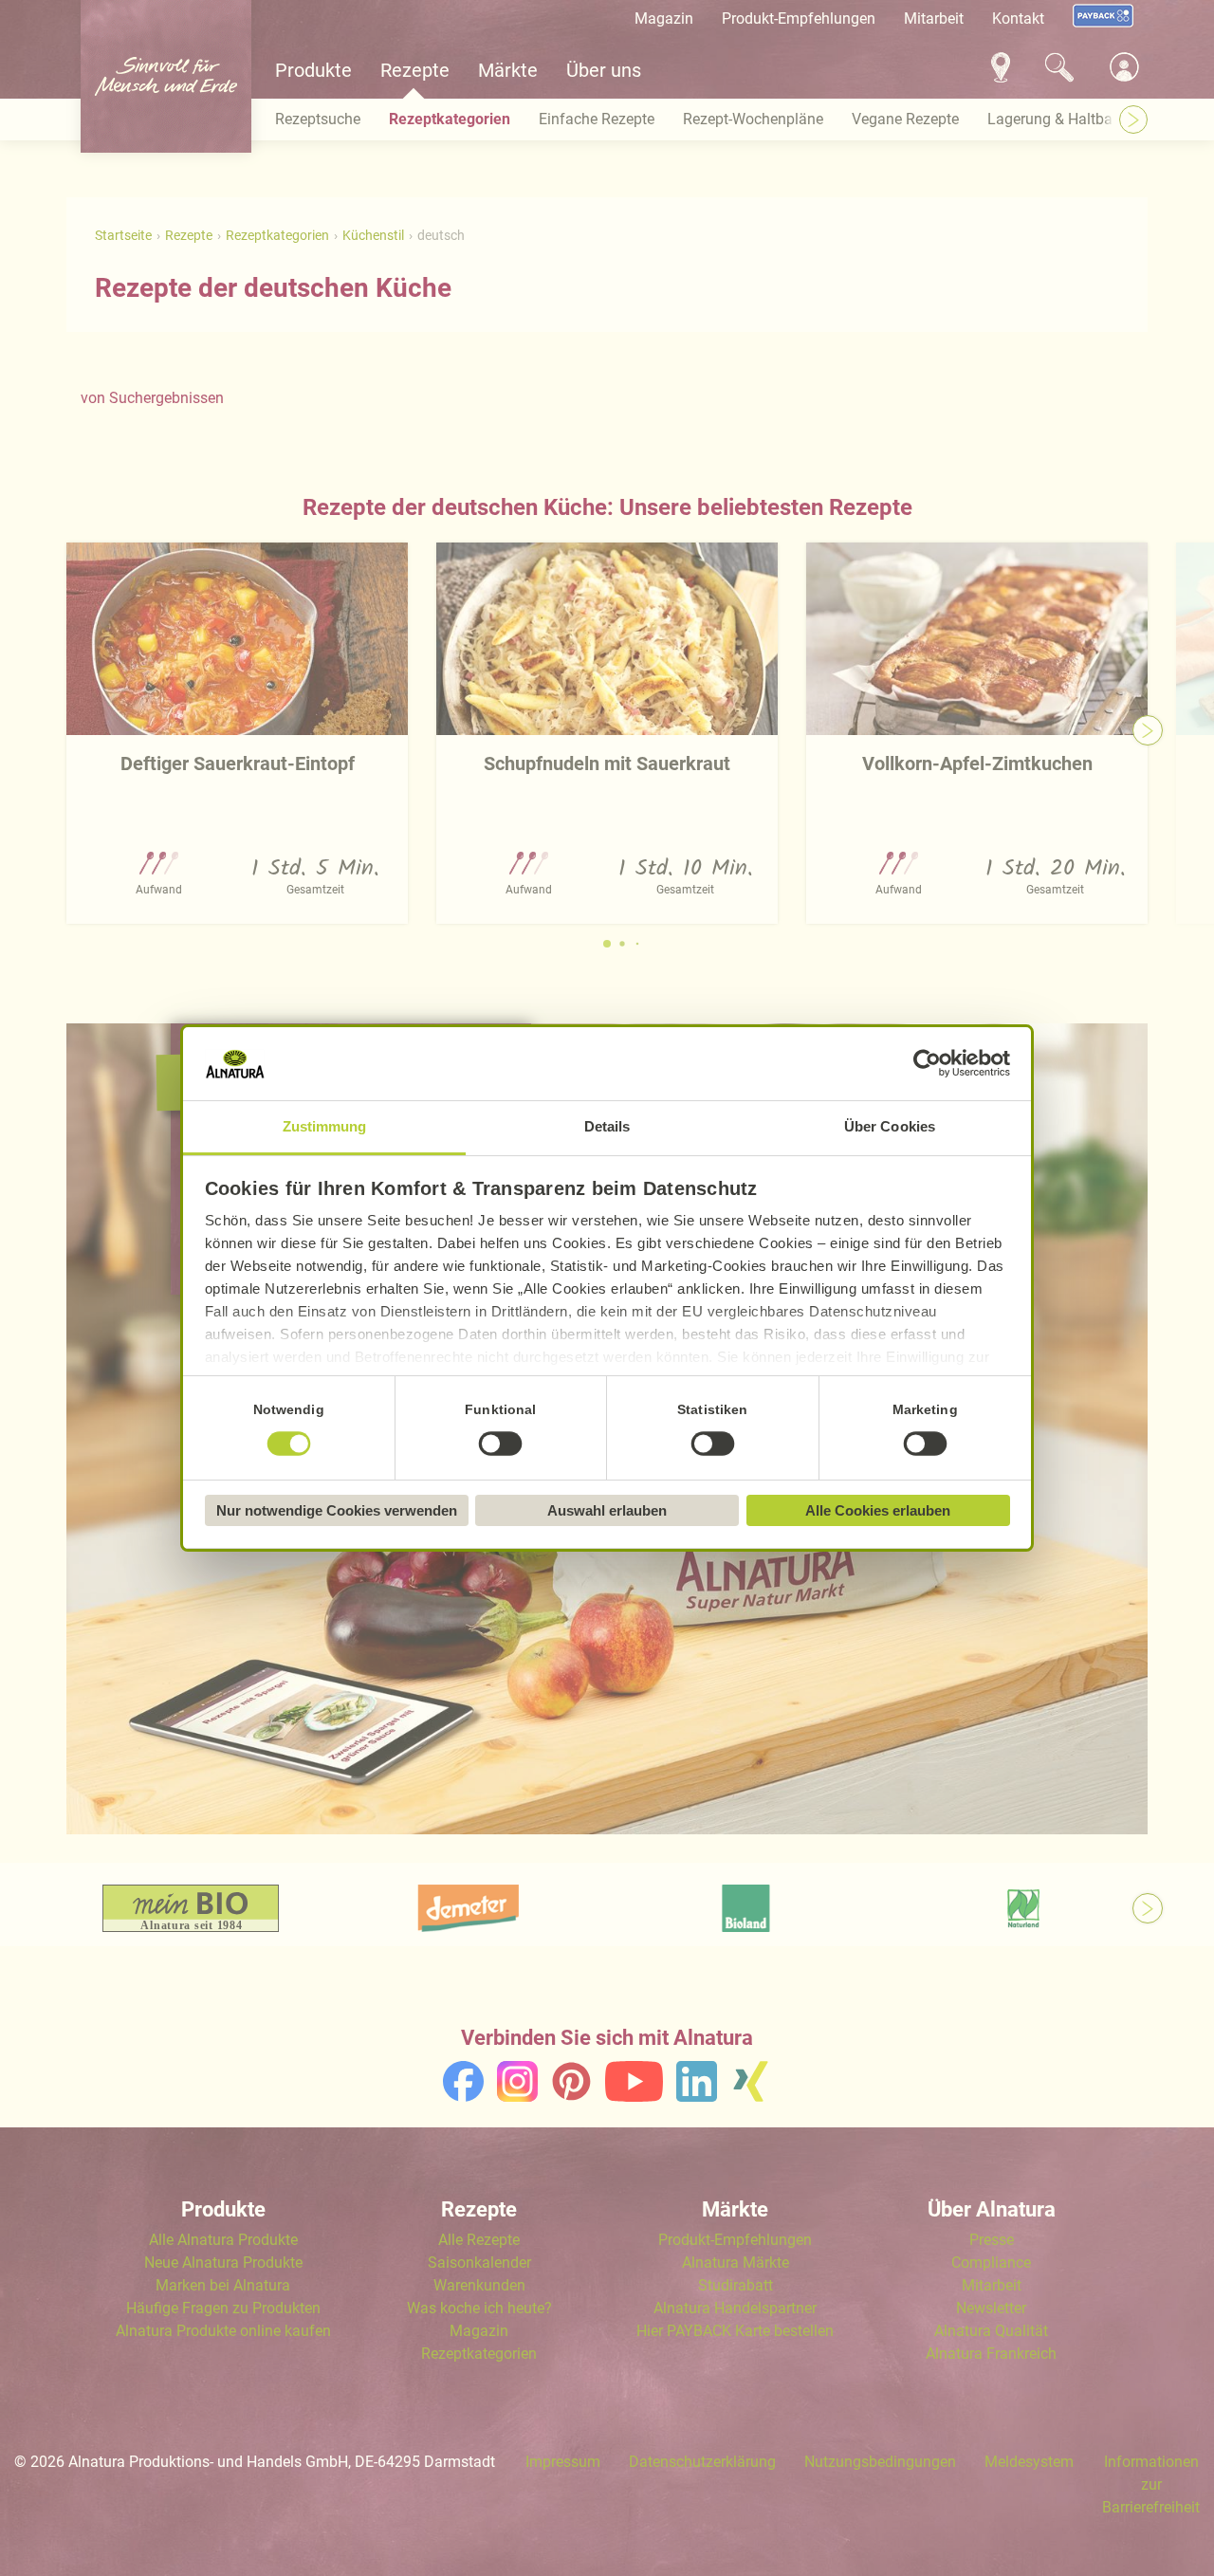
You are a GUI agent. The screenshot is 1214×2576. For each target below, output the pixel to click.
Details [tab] (607, 1126)
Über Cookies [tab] (890, 1126)
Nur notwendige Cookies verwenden (337, 1510)
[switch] (501, 1444)
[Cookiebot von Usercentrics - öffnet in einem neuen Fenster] (927, 1064)
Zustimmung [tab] (325, 1126)
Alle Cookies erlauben (878, 1510)
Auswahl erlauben (607, 1510)
